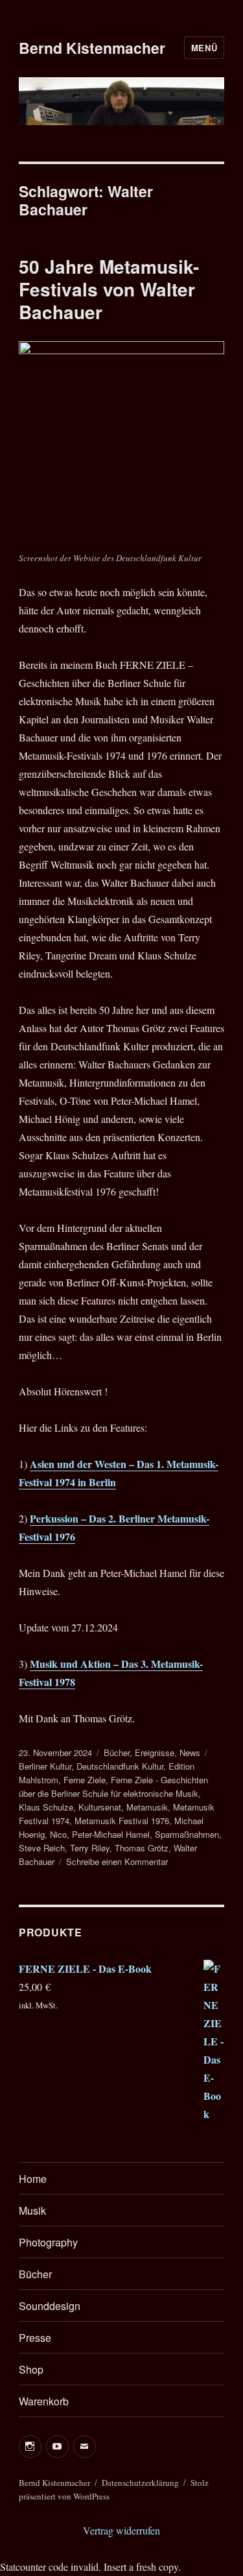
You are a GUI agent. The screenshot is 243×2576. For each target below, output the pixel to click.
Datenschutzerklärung (140, 2483)
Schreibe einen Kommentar (117, 1861)
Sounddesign (50, 2306)
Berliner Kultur (45, 1766)
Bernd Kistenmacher (92, 48)
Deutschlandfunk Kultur (120, 1766)
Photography (48, 2242)
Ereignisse (155, 1752)
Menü (204, 48)
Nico (58, 1834)
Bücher (117, 1752)
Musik (32, 2210)
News (190, 1752)
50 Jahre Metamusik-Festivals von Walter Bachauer (109, 289)
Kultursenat (100, 1807)
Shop (31, 2369)
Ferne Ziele (85, 1780)
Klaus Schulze (46, 1807)
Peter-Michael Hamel (111, 1834)
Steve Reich (42, 1848)
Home (33, 2179)
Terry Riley (90, 1848)
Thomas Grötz (142, 1848)
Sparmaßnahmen (187, 1834)
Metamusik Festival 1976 (122, 1821)
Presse (35, 2338)
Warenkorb (44, 2401)
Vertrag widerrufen (121, 2530)
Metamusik (147, 1807)
